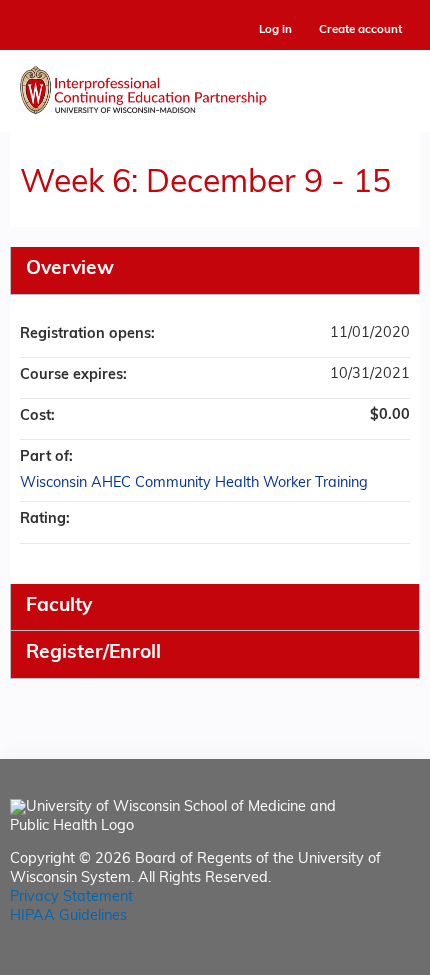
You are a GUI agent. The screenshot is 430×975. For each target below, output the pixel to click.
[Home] (215, 86)
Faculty (59, 606)
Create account (360, 30)
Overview (70, 269)
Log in (275, 30)
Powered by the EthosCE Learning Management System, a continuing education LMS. (349, 960)
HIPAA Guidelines (68, 916)
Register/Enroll (93, 653)
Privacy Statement (71, 897)
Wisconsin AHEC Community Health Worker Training (194, 483)
